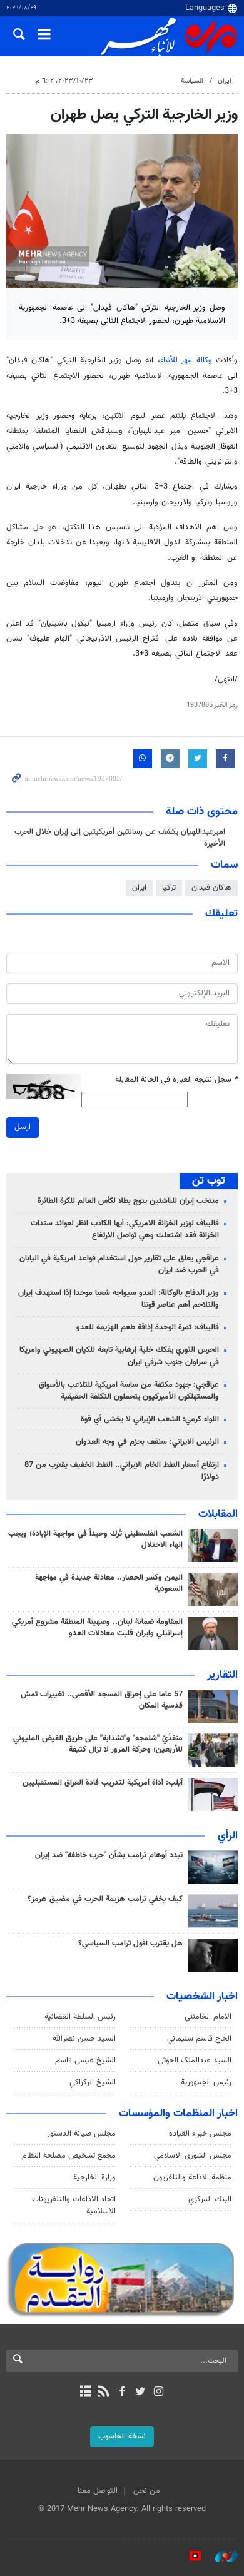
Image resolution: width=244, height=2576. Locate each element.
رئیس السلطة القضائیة (80, 2017)
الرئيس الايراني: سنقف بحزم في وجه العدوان (147, 1442)
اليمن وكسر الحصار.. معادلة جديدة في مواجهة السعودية (109, 1583)
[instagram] (159, 2393)
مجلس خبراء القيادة (200, 2134)
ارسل (23, 1127)
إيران (225, 81)
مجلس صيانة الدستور (81, 2134)
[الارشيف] (85, 2393)
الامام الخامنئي (208, 2017)
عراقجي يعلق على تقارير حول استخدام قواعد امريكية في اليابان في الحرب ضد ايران (119, 1265)
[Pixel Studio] (189, 2557)
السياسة (192, 81)
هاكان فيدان (211, 888)
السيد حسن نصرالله (84, 2039)
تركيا (169, 888)
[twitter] (140, 2393)
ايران (139, 888)
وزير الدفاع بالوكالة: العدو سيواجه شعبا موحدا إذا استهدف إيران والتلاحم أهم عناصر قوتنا (119, 1299)
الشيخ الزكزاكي (93, 2082)
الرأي (228, 1836)
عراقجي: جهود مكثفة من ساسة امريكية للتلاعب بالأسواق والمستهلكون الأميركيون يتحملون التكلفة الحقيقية (129, 1391)
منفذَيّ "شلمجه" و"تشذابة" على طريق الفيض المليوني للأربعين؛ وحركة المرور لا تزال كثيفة (98, 1744)
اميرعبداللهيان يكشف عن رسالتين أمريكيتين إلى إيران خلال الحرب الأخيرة (120, 838)
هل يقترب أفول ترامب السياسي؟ (130, 1944)
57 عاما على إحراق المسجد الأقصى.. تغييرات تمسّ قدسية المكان (102, 1700)
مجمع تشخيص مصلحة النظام (69, 2156)
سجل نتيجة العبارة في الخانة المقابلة (176, 1080)
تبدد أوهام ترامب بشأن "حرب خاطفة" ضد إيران (109, 1855)
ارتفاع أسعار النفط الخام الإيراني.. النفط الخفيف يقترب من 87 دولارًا (122, 1471)
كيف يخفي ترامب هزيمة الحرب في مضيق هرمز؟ (105, 1899)
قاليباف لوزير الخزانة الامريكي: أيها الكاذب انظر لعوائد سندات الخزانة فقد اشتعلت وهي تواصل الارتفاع (125, 1230)
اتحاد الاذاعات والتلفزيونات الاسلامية (74, 2205)
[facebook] (122, 2393)
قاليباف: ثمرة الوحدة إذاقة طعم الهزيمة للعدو (148, 1327)
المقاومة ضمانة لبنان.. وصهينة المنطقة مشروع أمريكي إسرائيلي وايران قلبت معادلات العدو (97, 1628)
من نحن (147, 2491)
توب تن (209, 1181)
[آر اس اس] (104, 2393)
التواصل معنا (98, 2491)
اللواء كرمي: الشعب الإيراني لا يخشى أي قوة (150, 1419)
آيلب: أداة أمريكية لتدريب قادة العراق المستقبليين (103, 1783)
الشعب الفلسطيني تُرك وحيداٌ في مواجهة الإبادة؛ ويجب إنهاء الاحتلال (95, 1539)
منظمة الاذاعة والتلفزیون (192, 2178)
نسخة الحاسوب (122, 2437)
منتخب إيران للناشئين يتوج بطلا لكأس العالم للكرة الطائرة (128, 1201)
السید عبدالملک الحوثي (195, 2061)
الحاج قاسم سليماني (199, 2039)
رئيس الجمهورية (206, 2082)
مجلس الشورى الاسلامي (193, 2156)
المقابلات (218, 1514)
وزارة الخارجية (94, 2178)
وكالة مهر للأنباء (186, 360)
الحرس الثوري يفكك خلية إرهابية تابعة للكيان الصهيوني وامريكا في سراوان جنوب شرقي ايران (119, 1356)
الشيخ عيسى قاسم (85, 2061)
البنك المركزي (210, 2199)
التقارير (222, 1675)
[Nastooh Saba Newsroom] (220, 2557)
